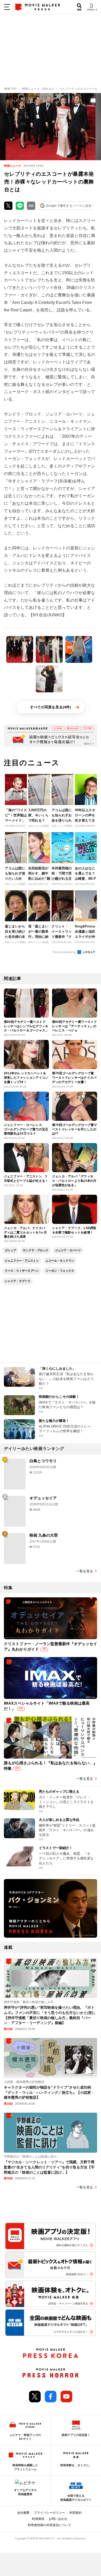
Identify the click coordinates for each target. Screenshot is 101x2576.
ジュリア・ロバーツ (68, 1250)
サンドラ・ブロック (36, 1250)
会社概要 (23, 2513)
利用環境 (38, 2519)
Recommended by (65, 952)
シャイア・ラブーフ (17, 1281)
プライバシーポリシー (49, 2513)
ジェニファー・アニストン (22, 1261)
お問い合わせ (58, 2519)
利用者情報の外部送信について (49, 2525)
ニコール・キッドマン (60, 1261)
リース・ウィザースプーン (22, 1271)
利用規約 (76, 2513)
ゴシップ (10, 1250)
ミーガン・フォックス (60, 1271)
